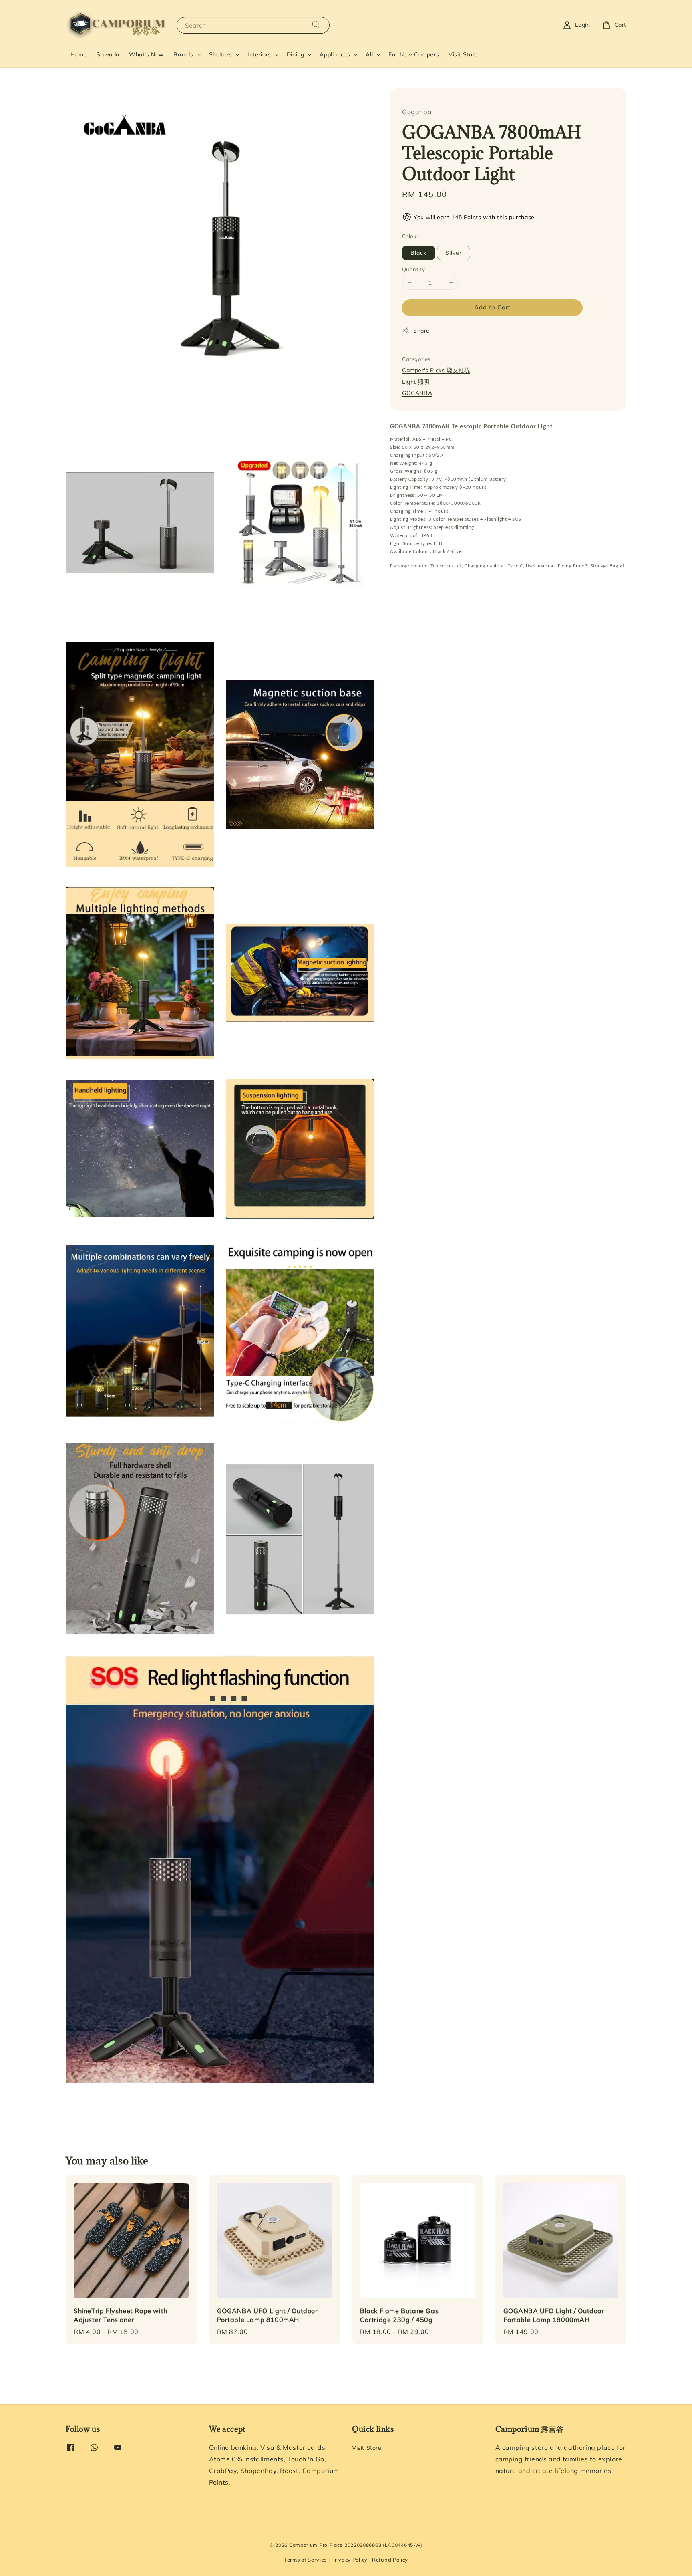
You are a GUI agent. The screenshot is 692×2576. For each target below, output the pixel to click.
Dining (296, 54)
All (369, 54)
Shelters (221, 54)
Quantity (413, 269)
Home (79, 54)
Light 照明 (416, 381)
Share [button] (421, 330)
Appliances (335, 54)
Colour (410, 236)
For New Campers (414, 54)
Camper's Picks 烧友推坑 (436, 370)
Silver (454, 252)
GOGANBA (417, 393)
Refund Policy (390, 2560)
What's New (146, 54)
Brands (183, 54)
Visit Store (463, 54)
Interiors (259, 54)
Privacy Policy (349, 2560)
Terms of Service (305, 2560)
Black (418, 252)
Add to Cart (492, 307)
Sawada (108, 54)
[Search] (316, 25)
